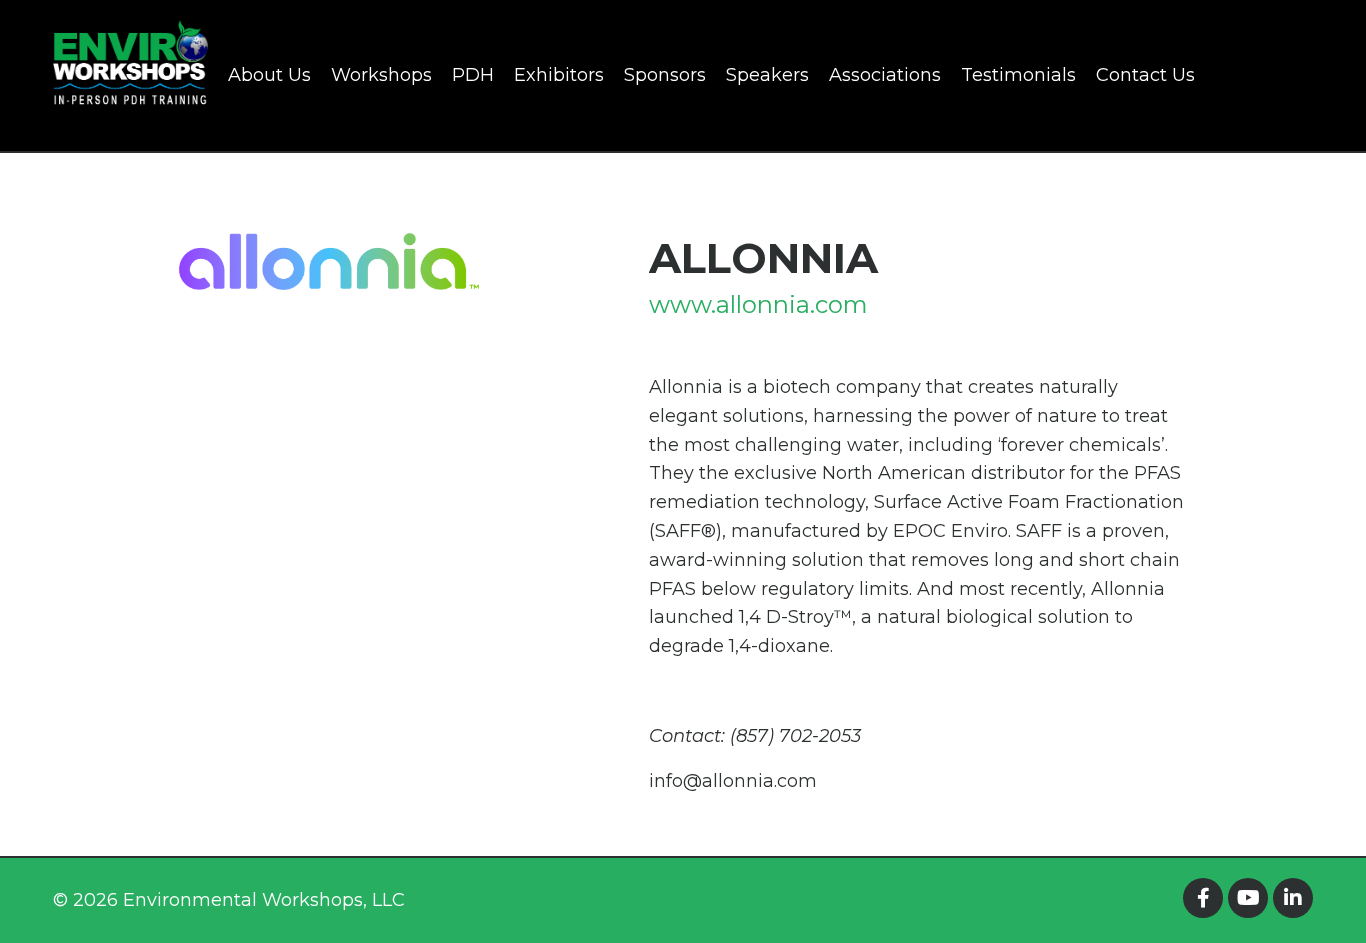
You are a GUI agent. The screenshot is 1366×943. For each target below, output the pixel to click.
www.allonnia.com (758, 304)
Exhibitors (559, 75)
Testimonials (1018, 75)
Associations (885, 75)
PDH (473, 75)
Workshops (381, 75)
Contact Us (1145, 75)
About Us (269, 75)
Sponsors (665, 75)
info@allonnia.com (733, 781)
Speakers (767, 75)
